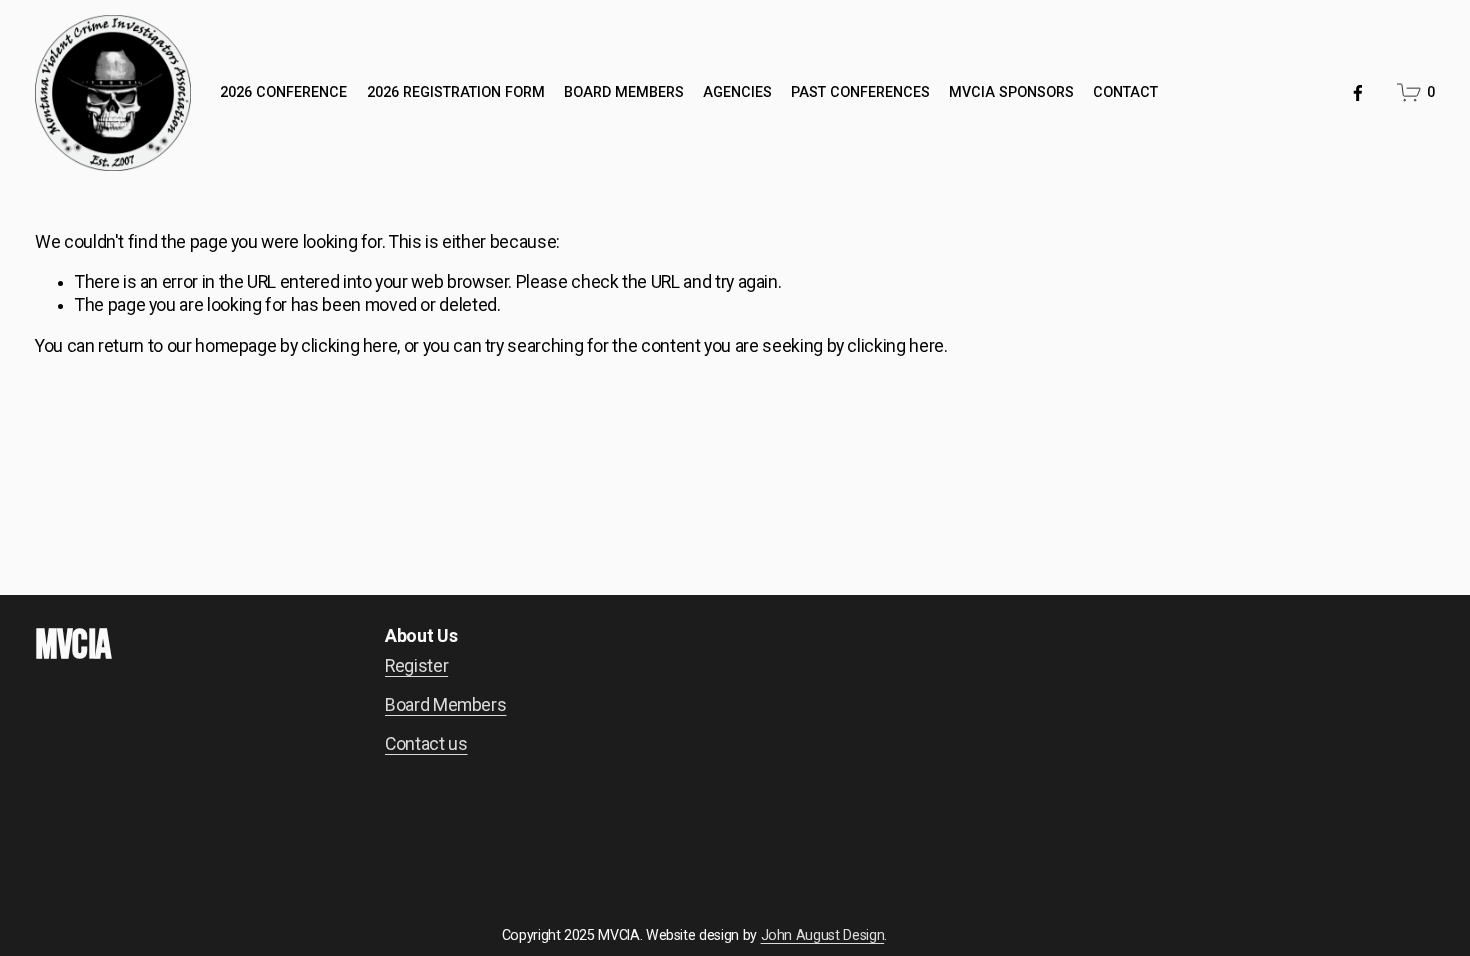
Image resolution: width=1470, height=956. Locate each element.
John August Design (823, 935)
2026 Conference (283, 92)
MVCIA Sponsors (1011, 92)
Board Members (624, 92)
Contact (1125, 92)
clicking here (349, 346)
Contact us (426, 744)
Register (416, 666)
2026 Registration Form (456, 92)
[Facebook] (1358, 93)
